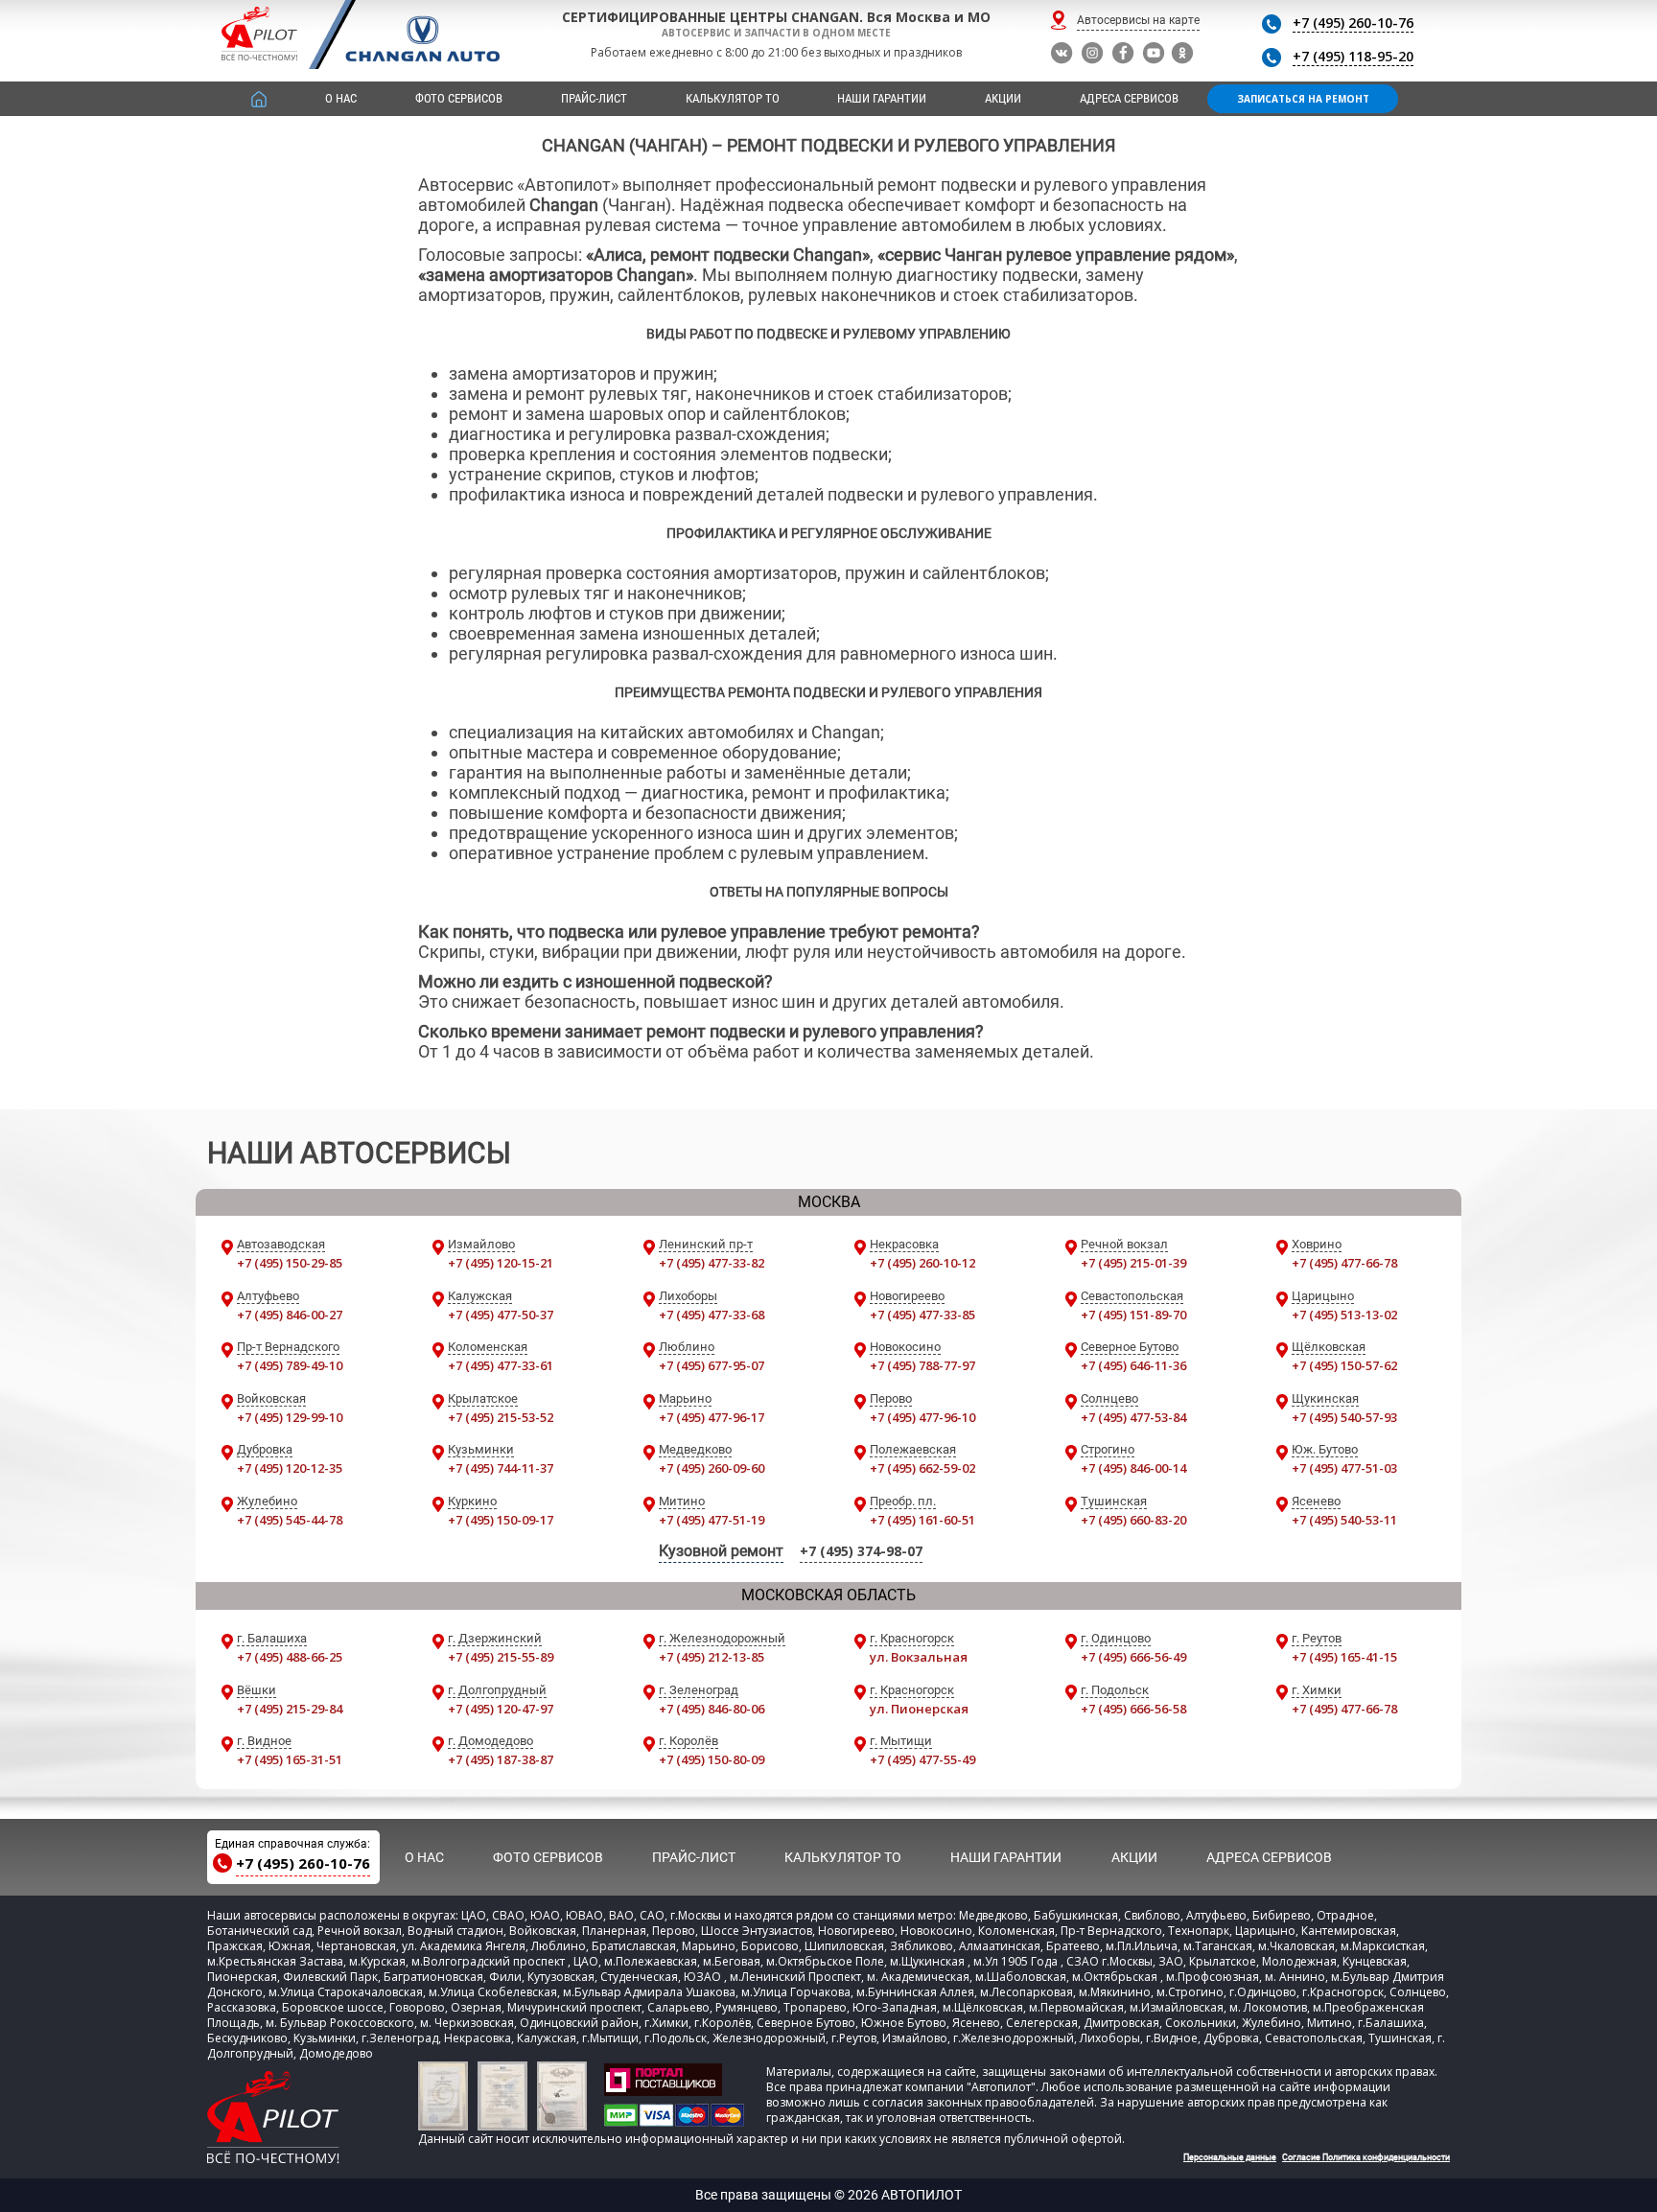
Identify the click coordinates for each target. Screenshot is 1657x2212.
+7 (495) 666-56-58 (1133, 1709)
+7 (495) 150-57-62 (1344, 1365)
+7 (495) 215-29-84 (290, 1709)
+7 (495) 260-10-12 (922, 1263)
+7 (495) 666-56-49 (1133, 1657)
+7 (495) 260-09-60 (712, 1468)
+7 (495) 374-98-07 (861, 1551)
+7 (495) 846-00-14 (1133, 1468)
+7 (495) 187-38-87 (501, 1759)
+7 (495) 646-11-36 (1133, 1365)
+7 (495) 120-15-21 (501, 1263)
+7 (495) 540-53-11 (1344, 1520)
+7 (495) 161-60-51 (922, 1520)
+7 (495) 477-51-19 (712, 1520)
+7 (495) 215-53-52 (501, 1417)
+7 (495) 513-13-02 (1344, 1315)
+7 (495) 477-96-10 (922, 1417)
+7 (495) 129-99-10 (290, 1417)
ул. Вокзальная (919, 1657)
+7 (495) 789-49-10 (290, 1365)
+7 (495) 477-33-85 (922, 1315)
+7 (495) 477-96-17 (712, 1417)
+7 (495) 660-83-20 (1133, 1520)
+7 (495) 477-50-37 (501, 1315)
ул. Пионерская (919, 1709)
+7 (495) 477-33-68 (712, 1315)
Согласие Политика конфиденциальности (1366, 2157)
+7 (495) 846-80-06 (712, 1709)
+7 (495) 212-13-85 (712, 1657)
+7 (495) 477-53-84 (1133, 1417)
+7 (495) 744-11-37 (501, 1468)
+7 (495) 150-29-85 (290, 1263)
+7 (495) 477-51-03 (1344, 1468)
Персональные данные (1230, 2157)
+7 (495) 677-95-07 (712, 1365)
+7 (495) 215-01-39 (1133, 1263)
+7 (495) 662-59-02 (922, 1468)
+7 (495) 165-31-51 (290, 1759)
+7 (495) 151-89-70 (1133, 1315)
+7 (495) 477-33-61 (501, 1365)
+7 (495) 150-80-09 (712, 1759)
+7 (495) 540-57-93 (1344, 1417)
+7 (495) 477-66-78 (1344, 1263)
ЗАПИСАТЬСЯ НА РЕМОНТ (1303, 99)
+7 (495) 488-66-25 (290, 1657)
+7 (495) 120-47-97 (501, 1709)
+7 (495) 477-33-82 (712, 1263)
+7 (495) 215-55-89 (501, 1657)
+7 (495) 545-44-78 (290, 1520)
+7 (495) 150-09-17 (501, 1520)
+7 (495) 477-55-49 (922, 1759)
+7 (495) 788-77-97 (922, 1365)
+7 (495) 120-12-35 (290, 1468)
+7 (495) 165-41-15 (1344, 1657)
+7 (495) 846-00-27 (290, 1315)
